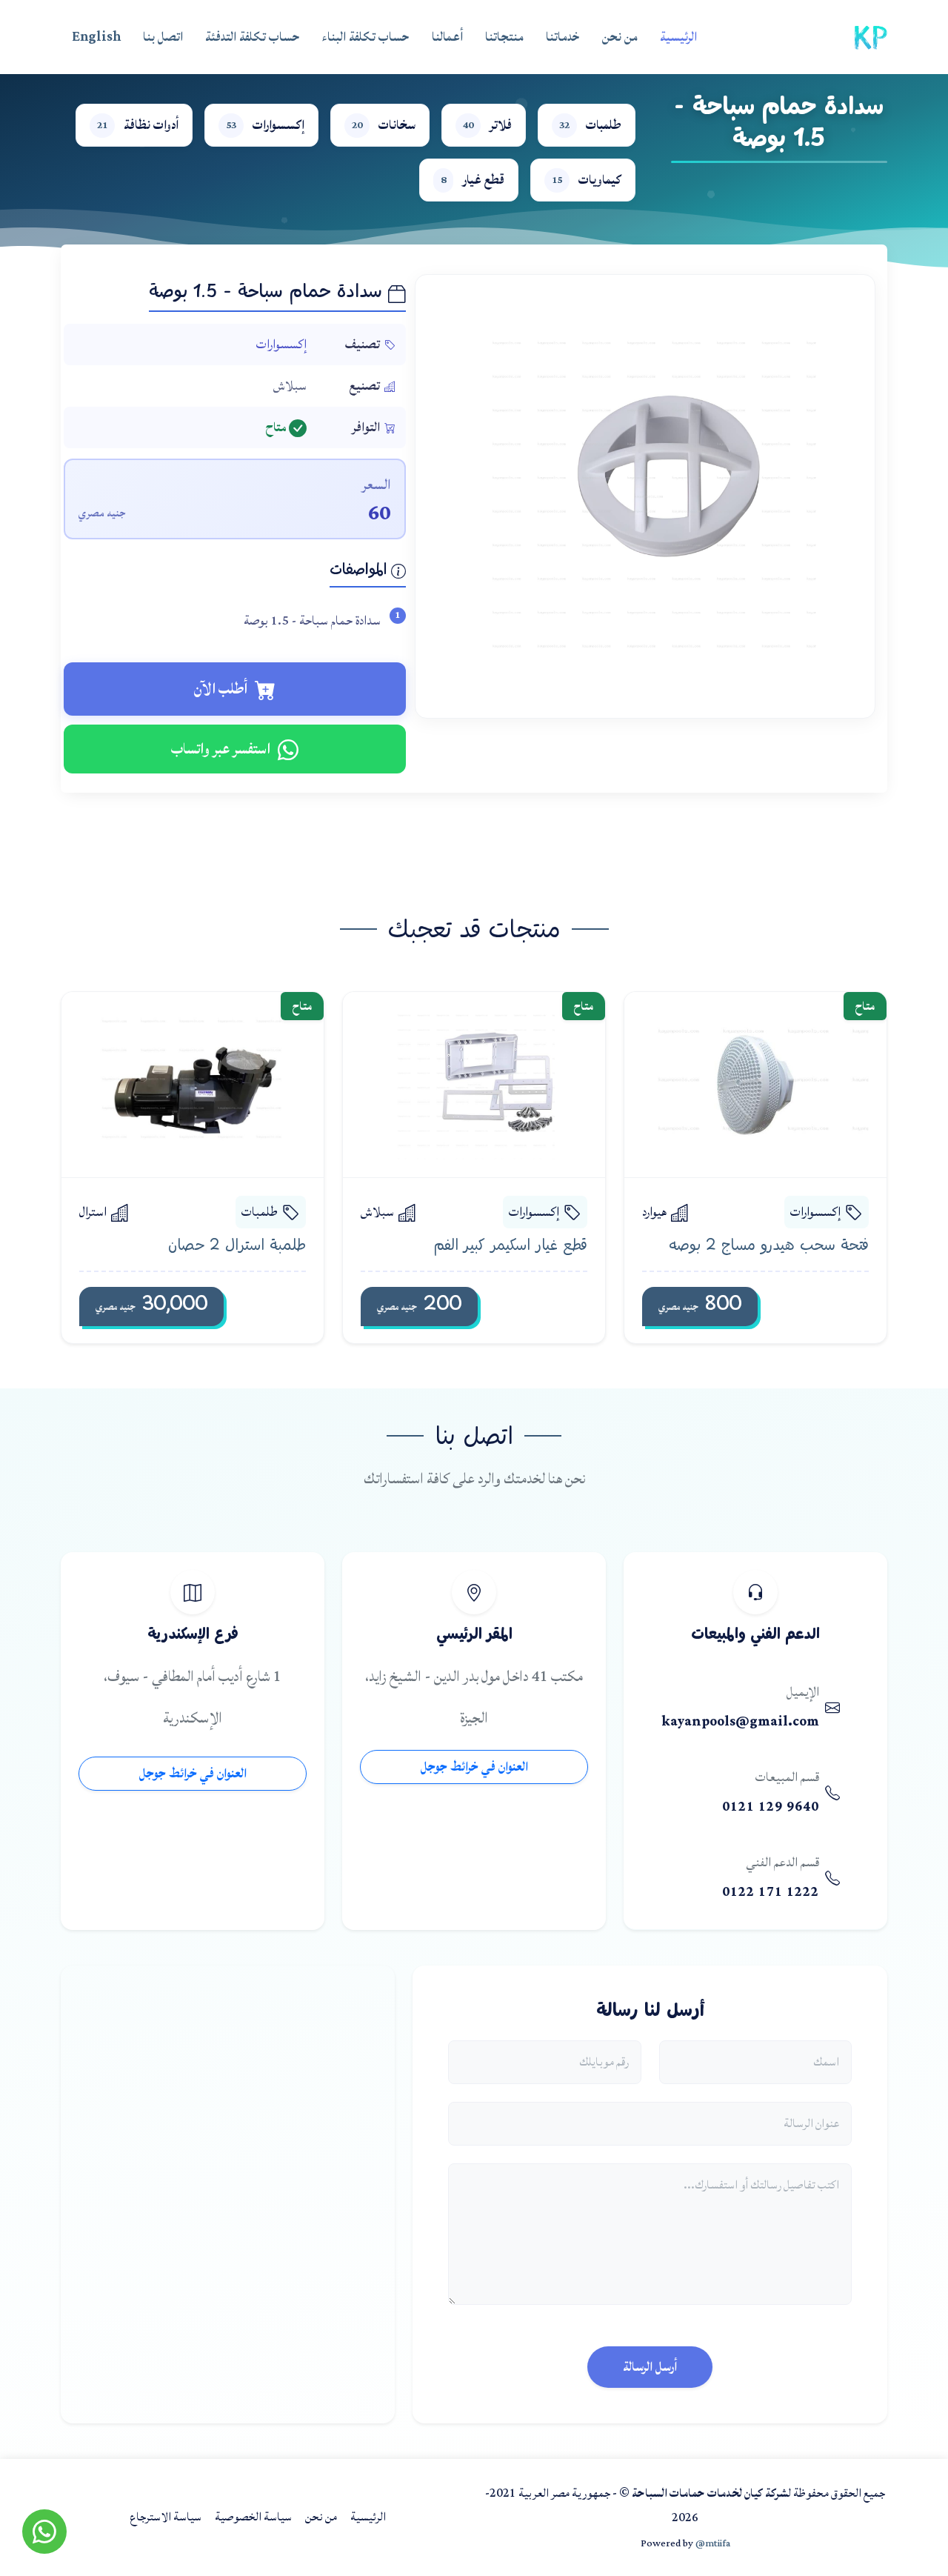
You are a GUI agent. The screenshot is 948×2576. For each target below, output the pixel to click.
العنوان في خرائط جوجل (474, 1767)
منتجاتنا (504, 37)
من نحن (620, 37)
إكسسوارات (281, 344)
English (96, 37)
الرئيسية (678, 37)
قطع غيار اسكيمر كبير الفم (510, 1246)
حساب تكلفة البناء (366, 37)
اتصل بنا (163, 37)
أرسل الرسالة (650, 2367)
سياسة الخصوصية (253, 2517)
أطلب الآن (221, 689)
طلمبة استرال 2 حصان (237, 1246)
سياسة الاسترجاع (166, 2517)
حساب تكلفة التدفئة (253, 37)
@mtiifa (713, 2543)
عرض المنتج (742, 1084)
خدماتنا (563, 37)
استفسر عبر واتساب (221, 749)
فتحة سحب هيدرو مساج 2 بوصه (769, 1246)
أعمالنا (447, 37)
